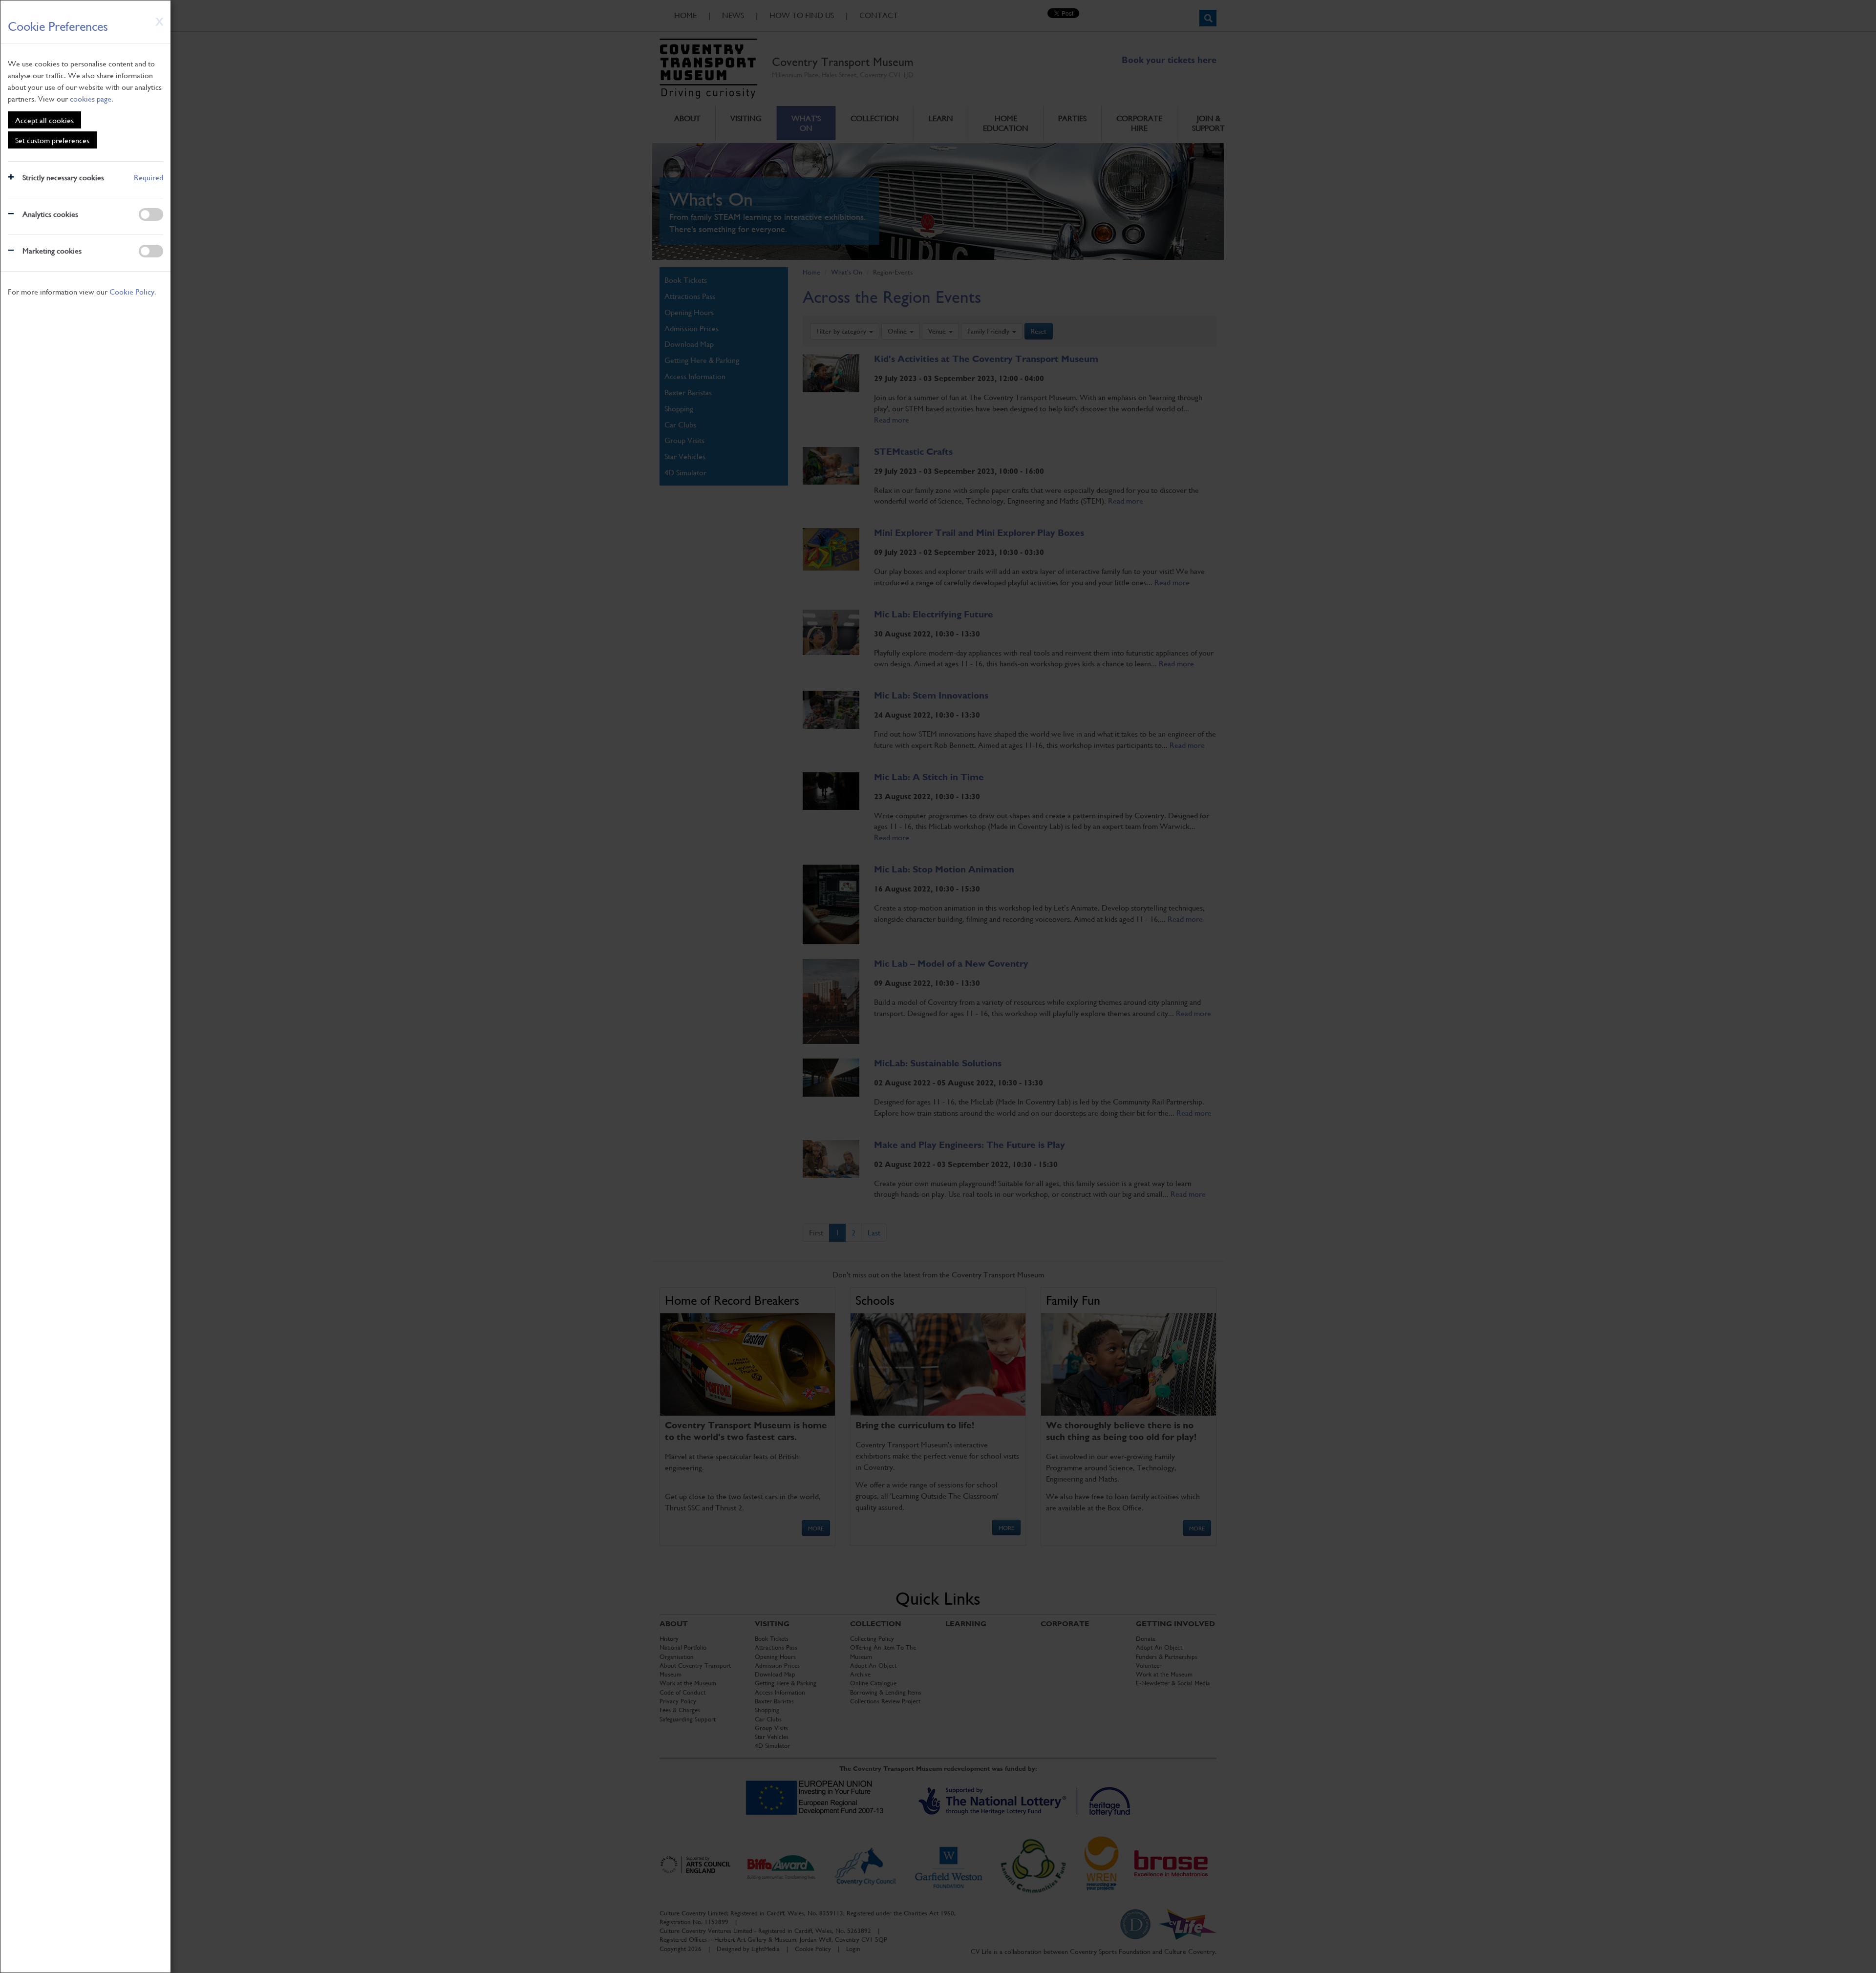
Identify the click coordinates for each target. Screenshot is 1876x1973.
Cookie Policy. (133, 291)
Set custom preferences (52, 140)
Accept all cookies (44, 120)
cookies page (91, 98)
